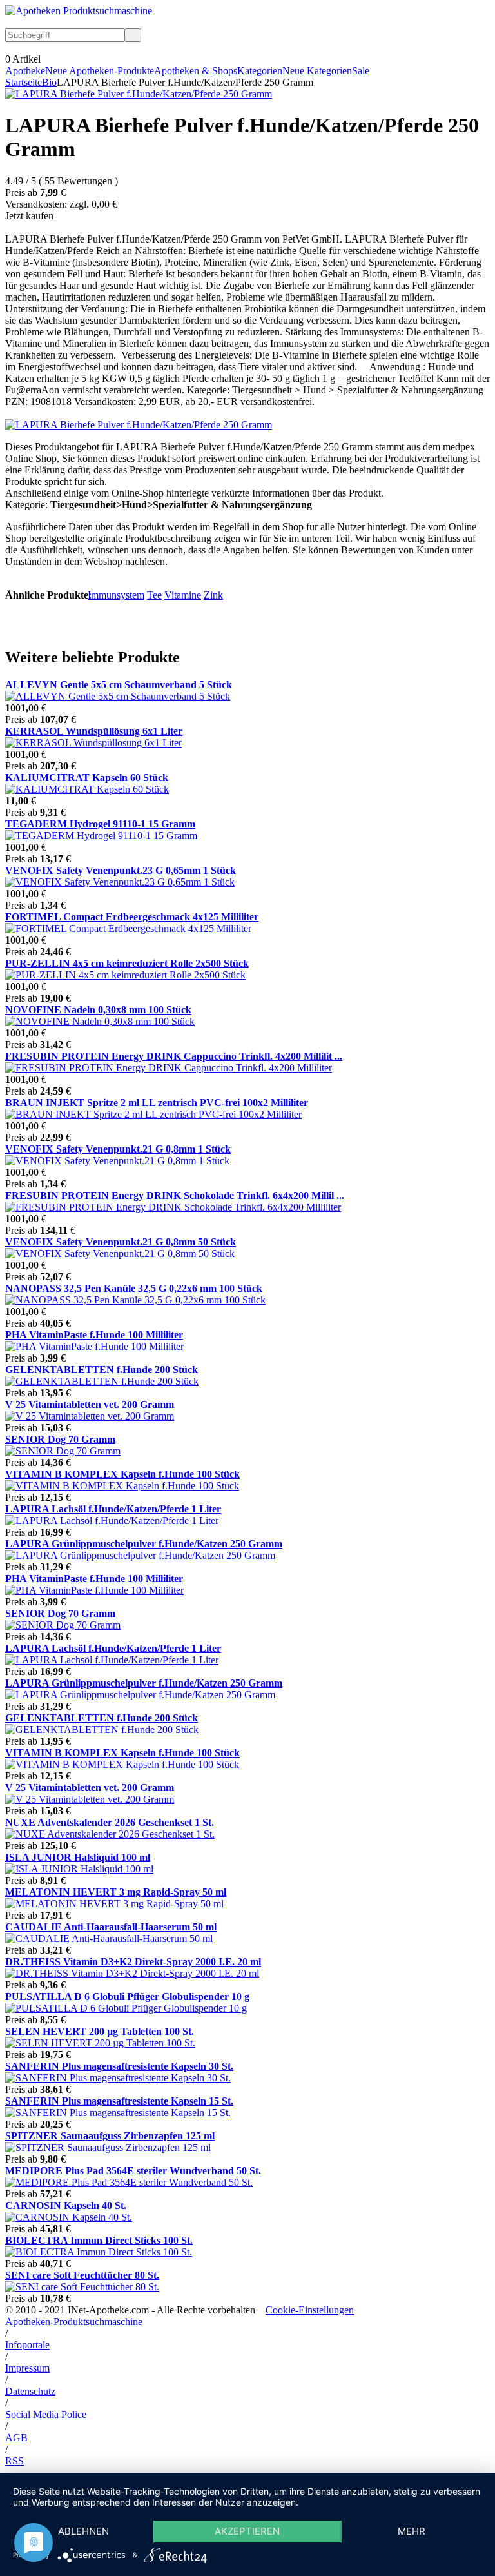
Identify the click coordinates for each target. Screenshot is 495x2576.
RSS (15, 2461)
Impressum (27, 2368)
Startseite (24, 82)
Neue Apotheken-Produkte (100, 71)
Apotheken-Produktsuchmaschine (74, 2322)
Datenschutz (30, 2391)
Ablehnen (83, 2531)
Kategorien (260, 71)
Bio (49, 82)
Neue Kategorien (317, 71)
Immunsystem (116, 595)
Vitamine (183, 595)
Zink (213, 595)
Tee (154, 595)
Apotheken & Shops (196, 71)
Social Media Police (46, 2414)
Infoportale (27, 2345)
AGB (16, 2438)
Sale (361, 71)
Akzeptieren (247, 2531)
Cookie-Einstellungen (310, 2310)
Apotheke (25, 71)
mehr (412, 2531)
